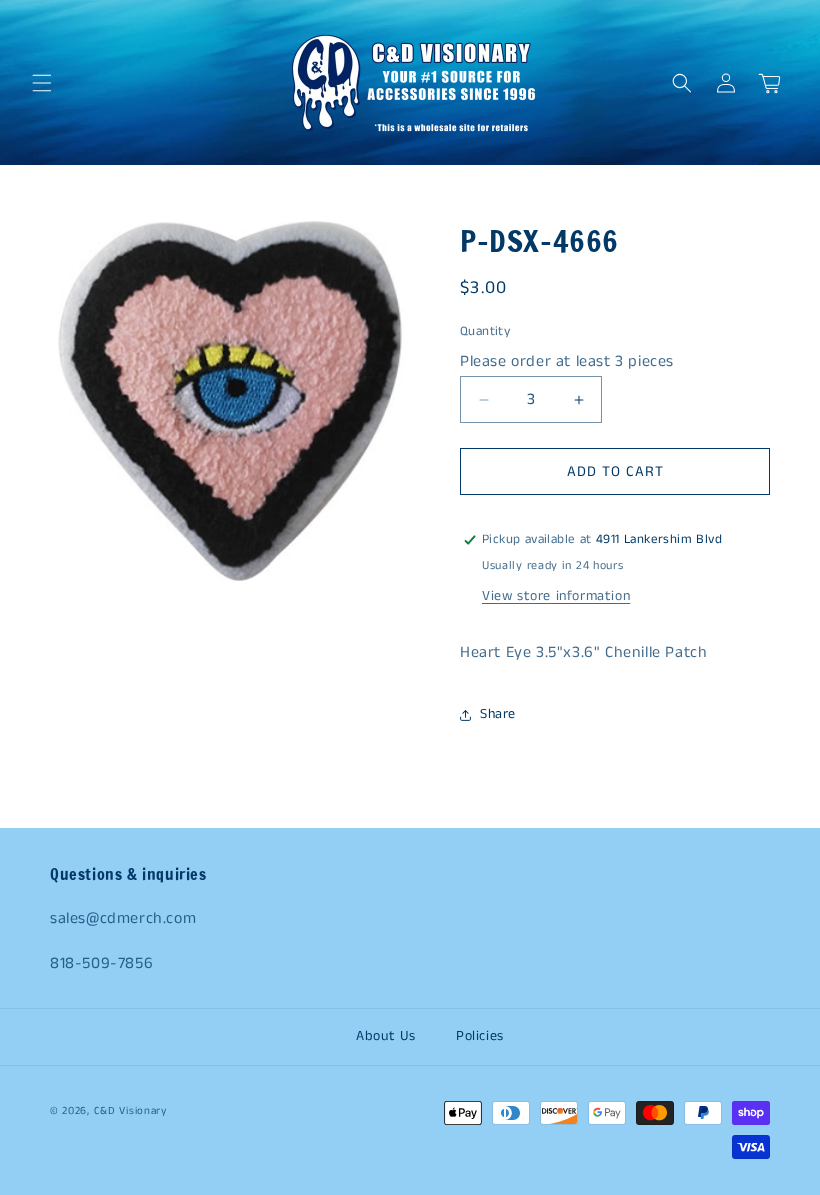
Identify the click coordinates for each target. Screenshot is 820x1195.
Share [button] (498, 714)
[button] (42, 83)
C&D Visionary (130, 1111)
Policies (480, 1036)
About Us (386, 1036)
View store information (556, 596)
